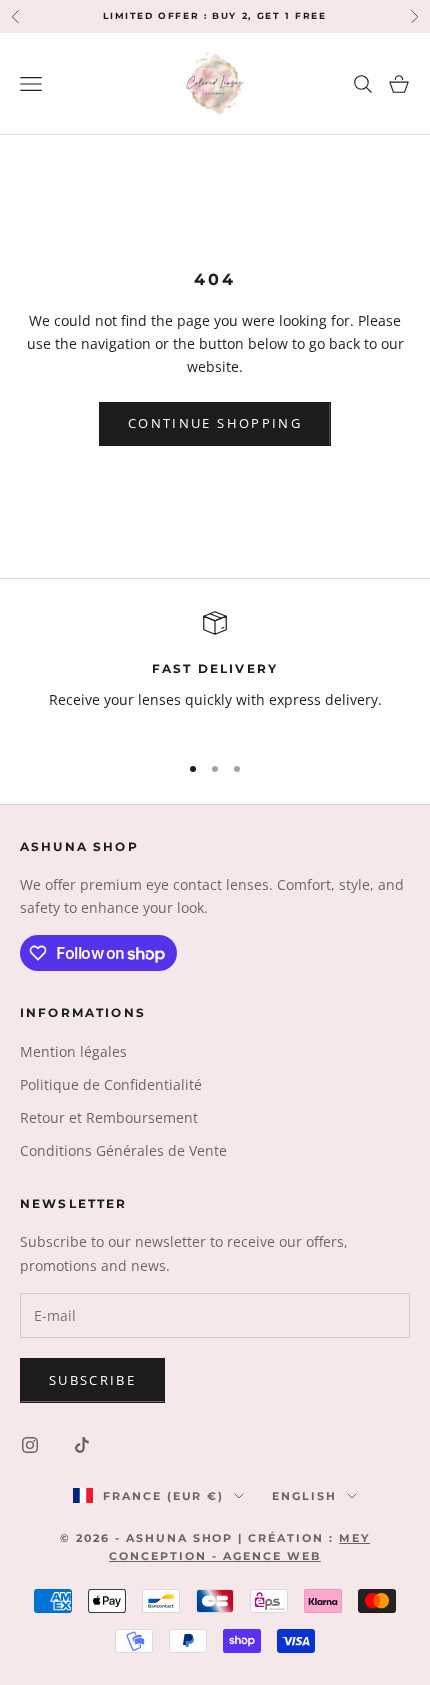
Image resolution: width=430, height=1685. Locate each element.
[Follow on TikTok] (82, 1445)
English (304, 1496)
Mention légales (73, 1051)
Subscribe (92, 1380)
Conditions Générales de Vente (123, 1150)
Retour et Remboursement (109, 1117)
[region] (215, 672)
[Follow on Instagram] (30, 1445)
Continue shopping (215, 423)
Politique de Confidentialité (111, 1084)
